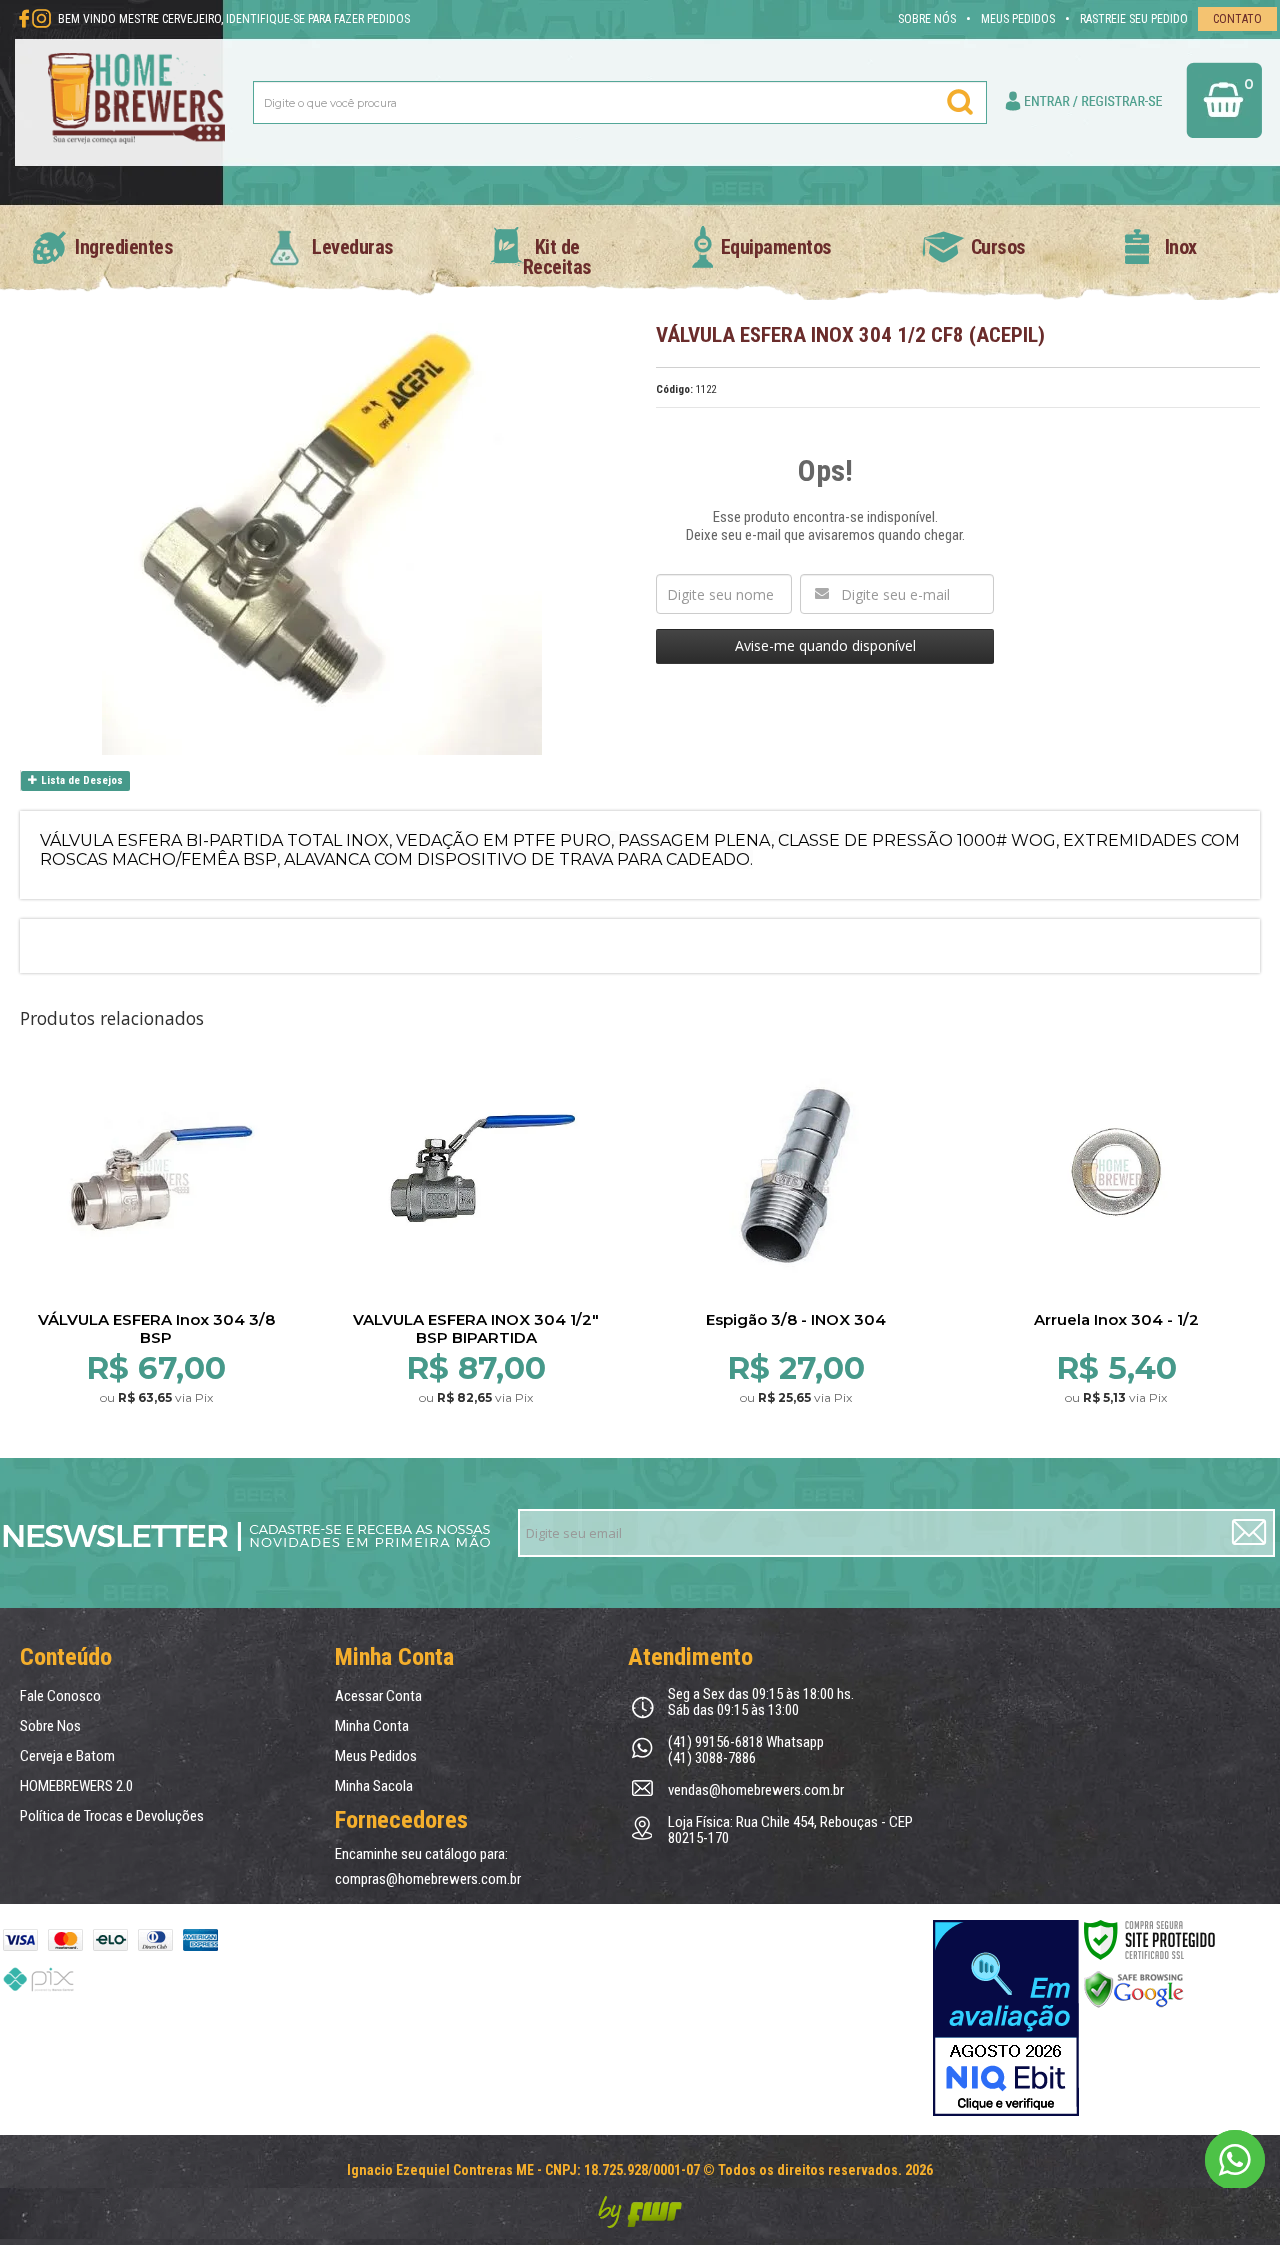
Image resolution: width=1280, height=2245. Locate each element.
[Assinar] (1250, 1533)
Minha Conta (372, 1726)
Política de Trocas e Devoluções (112, 1816)
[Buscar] (961, 102)
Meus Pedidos (1018, 19)
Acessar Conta (378, 1696)
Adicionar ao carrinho (156, 1278)
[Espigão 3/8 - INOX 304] (796, 1213)
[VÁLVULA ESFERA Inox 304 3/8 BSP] (156, 1213)
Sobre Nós (927, 19)
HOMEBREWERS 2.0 (76, 1786)
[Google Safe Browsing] (1134, 1989)
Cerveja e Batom (67, 1756)
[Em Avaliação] (1006, 2018)
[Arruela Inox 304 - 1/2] (1116, 1213)
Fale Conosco (60, 1696)
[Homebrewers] (136, 102)
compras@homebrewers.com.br (428, 1879)
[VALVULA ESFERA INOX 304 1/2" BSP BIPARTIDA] (476, 1213)
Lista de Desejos (80, 780)
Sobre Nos (50, 1726)
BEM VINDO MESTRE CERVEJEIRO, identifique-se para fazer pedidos (234, 19)
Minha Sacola (374, 1786)
